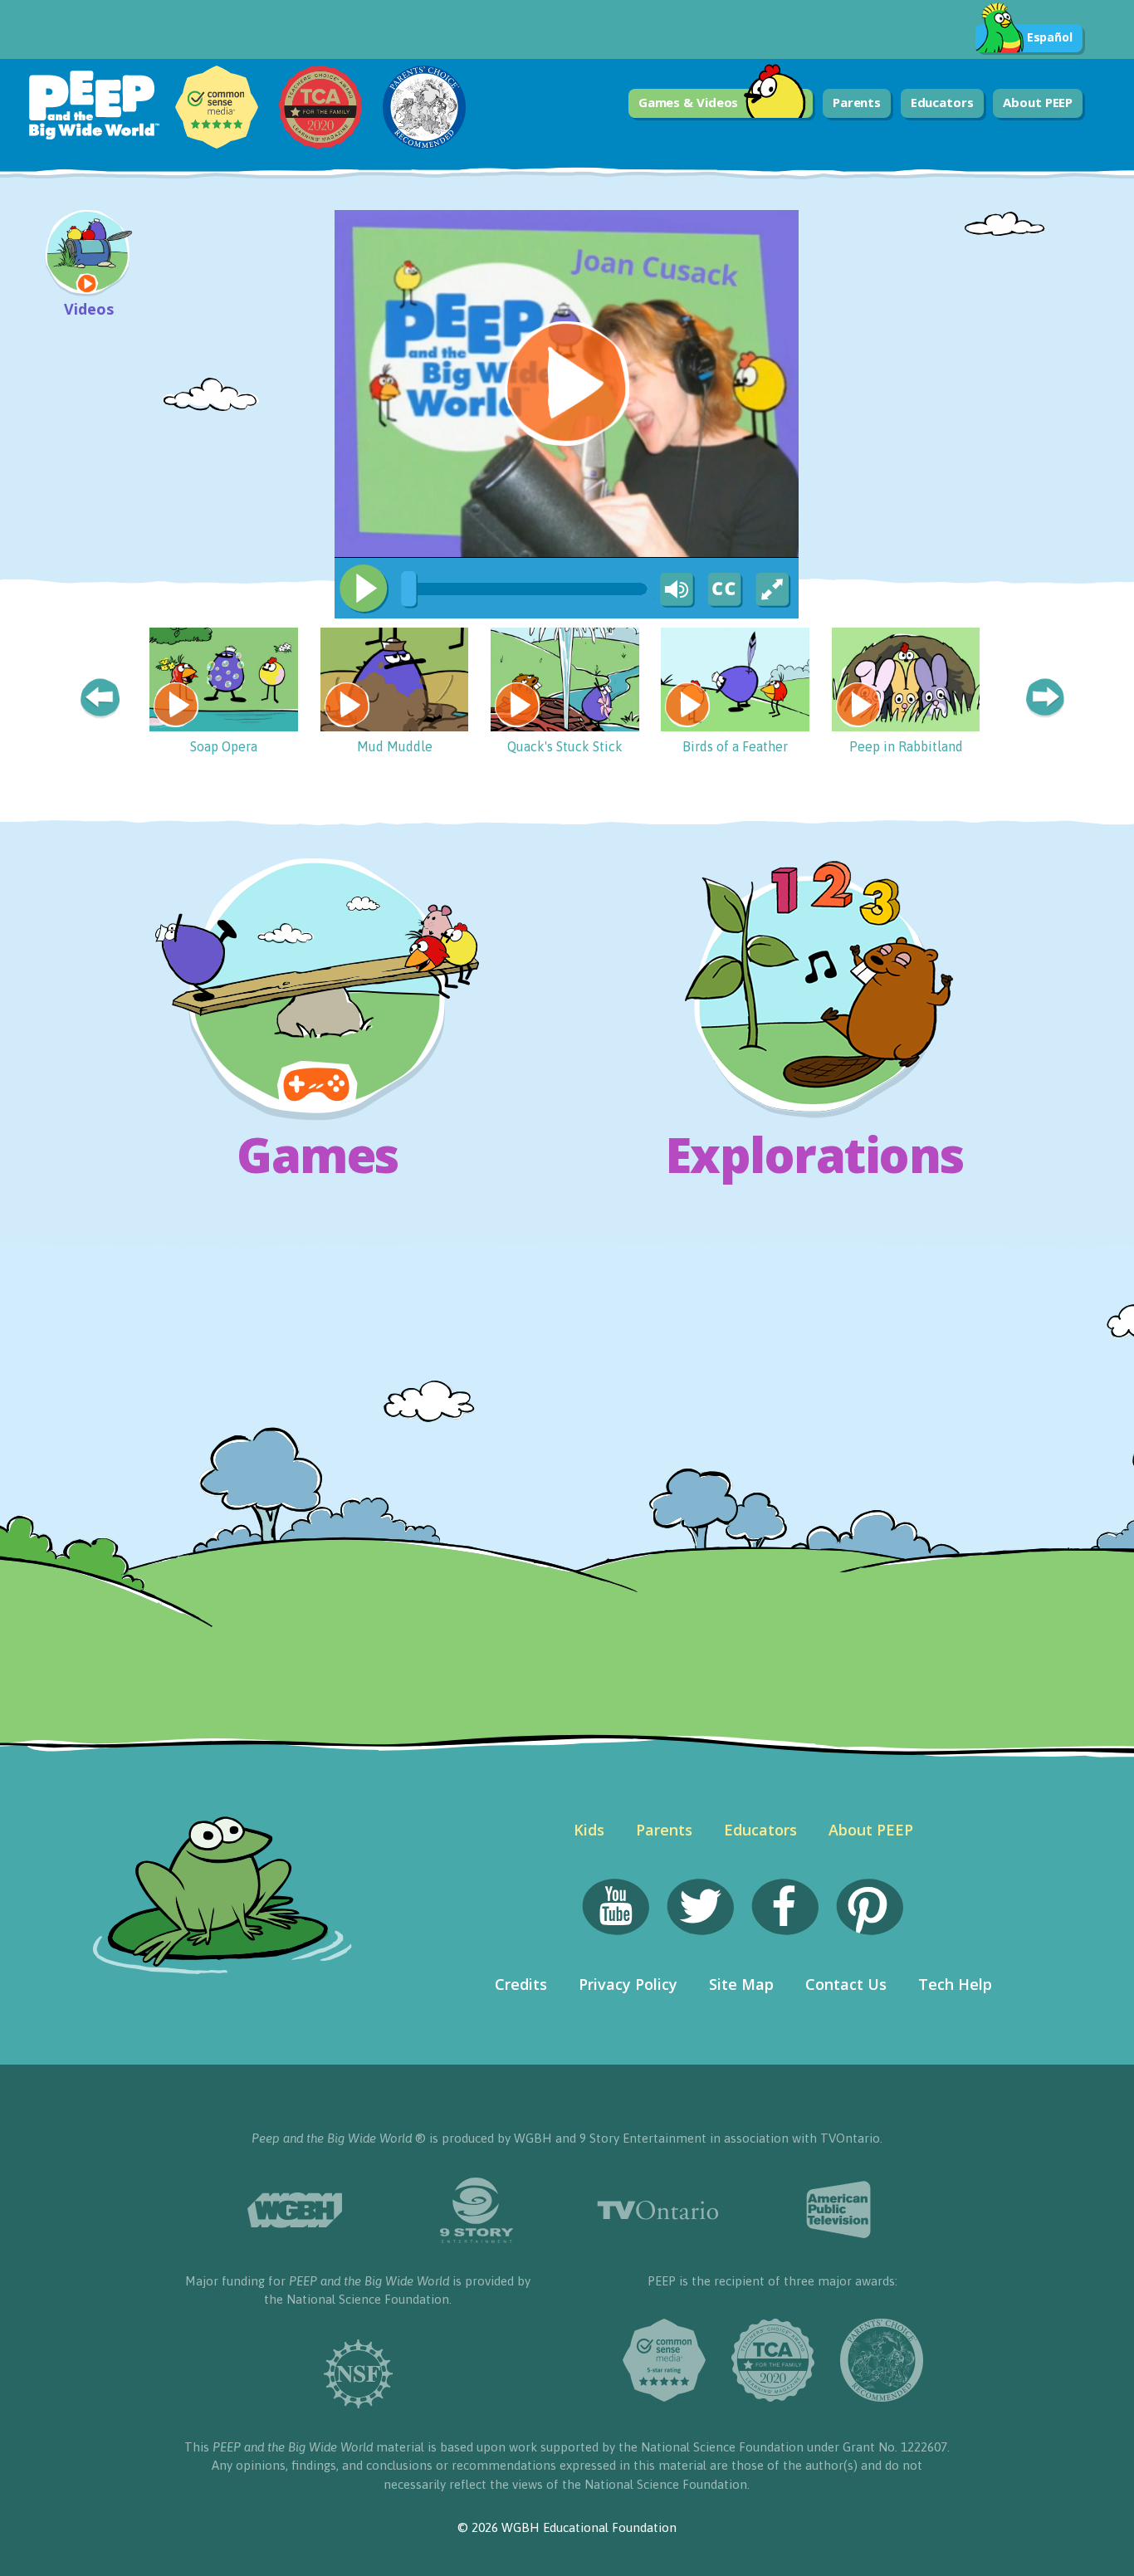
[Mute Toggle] (674, 590)
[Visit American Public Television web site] (840, 2210)
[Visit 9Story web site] (476, 2210)
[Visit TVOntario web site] (658, 2210)
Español (1050, 37)
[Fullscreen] (774, 590)
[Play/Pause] (364, 589)
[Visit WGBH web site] (295, 2210)
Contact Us (846, 1984)
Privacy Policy (628, 1984)
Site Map (741, 1984)
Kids (589, 1830)
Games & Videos (689, 102)
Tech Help (955, 1984)
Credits (521, 1984)
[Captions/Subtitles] (724, 590)
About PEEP (1038, 102)
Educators (942, 102)
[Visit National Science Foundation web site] (357, 2374)
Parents (857, 102)
